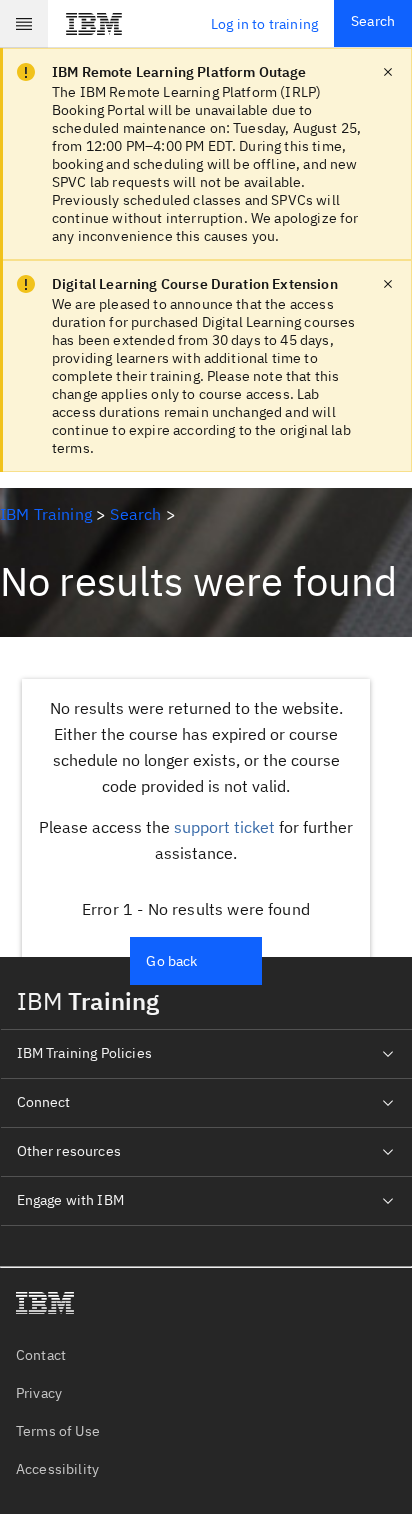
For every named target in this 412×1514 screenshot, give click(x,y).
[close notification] (388, 72)
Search (373, 21)
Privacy (39, 1393)
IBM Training (46, 514)
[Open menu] (24, 24)
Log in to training (264, 24)
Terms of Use (58, 1431)
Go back (171, 961)
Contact (41, 1355)
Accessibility (57, 1469)
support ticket (224, 827)
